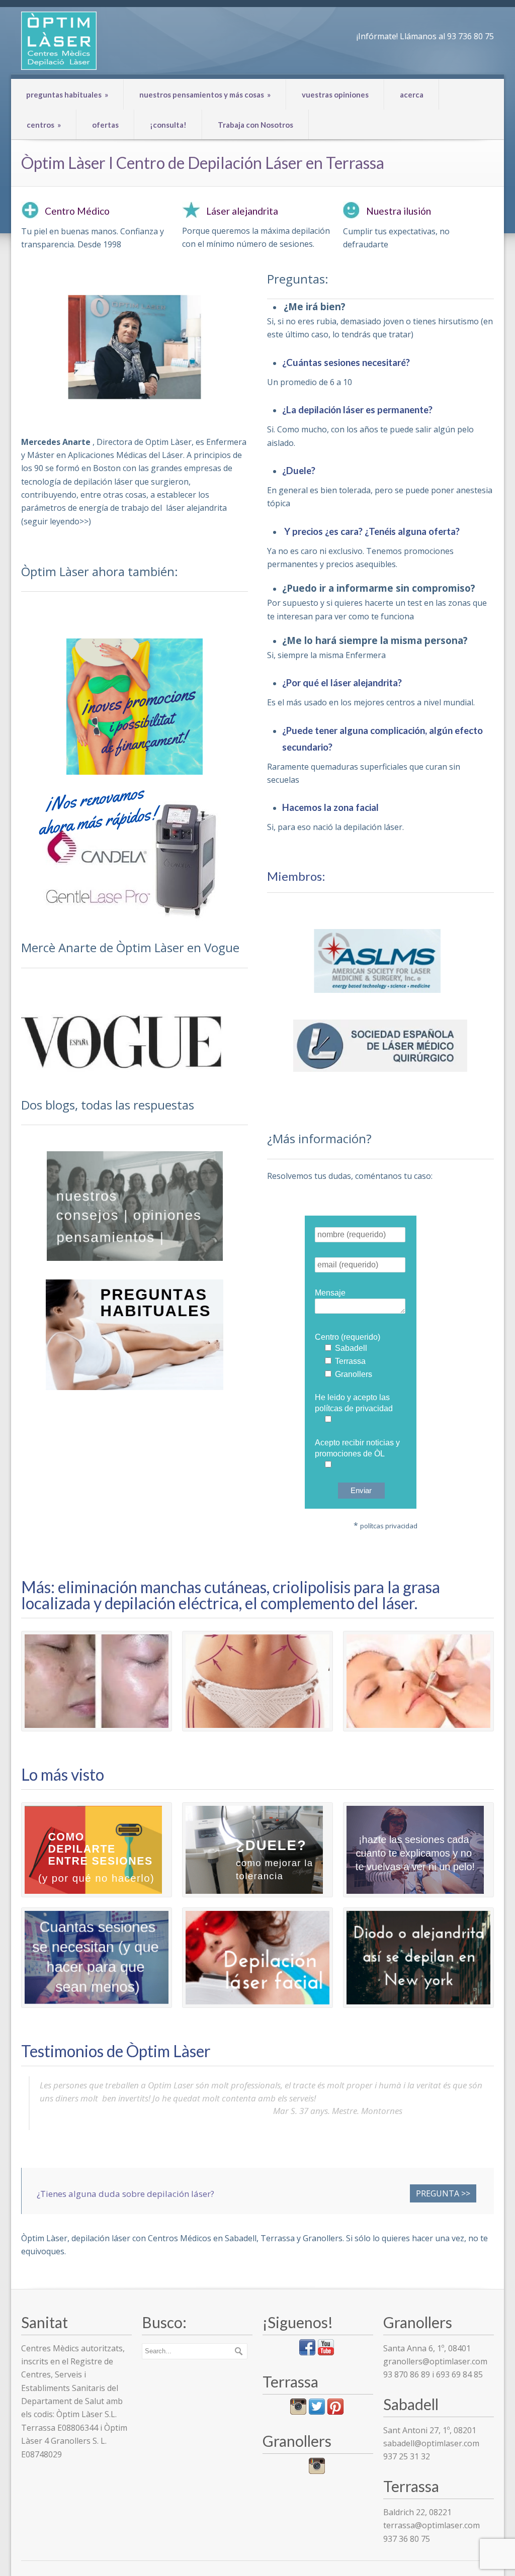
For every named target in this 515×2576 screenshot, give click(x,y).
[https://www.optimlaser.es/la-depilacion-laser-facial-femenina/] (257, 1958)
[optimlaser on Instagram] (317, 2471)
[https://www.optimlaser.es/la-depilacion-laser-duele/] (257, 1850)
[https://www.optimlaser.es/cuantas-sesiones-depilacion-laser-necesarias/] (97, 1958)
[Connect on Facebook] (307, 2352)
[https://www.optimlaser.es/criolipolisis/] (257, 1681)
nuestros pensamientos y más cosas (205, 95)
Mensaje (330, 1293)
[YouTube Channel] (326, 2352)
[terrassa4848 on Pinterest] (335, 2412)
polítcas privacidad (389, 1526)
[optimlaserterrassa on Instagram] (298, 2412)
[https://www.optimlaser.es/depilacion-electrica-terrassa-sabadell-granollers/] (97, 1681)
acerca (412, 95)
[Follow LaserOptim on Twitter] (317, 2412)
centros (44, 125)
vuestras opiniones (335, 95)
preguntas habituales (67, 95)
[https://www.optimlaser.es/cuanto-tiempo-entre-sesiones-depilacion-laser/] (418, 1850)
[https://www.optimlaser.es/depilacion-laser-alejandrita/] (418, 1958)
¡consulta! (168, 125)
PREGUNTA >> (443, 2193)
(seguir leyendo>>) (56, 521)
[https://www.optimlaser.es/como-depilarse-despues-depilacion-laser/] (97, 1850)
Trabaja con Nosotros (255, 125)
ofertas (105, 125)
